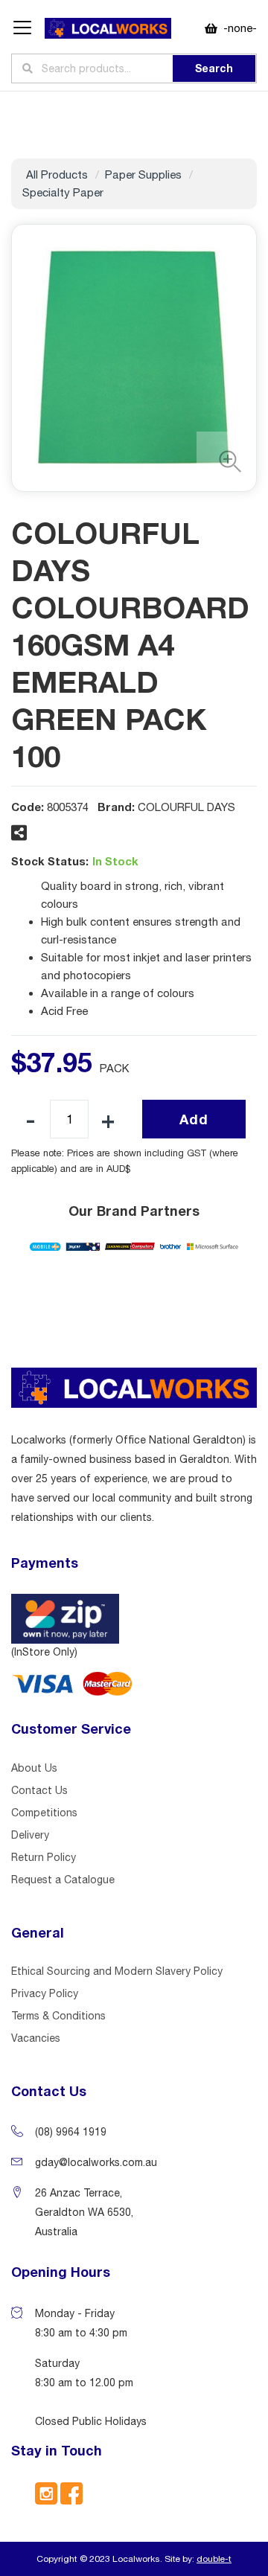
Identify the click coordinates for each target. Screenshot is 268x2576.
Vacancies (36, 2038)
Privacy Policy (45, 1993)
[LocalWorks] (108, 29)
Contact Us (39, 1790)
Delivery (30, 1835)
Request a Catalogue (63, 1880)
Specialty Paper (63, 192)
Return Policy (44, 1857)
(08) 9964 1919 (71, 2132)
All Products (57, 174)
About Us (34, 1768)
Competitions (44, 1813)
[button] (226, 461)
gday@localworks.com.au (96, 2162)
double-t (214, 2559)
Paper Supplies (143, 174)
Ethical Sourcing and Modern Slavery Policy (117, 1971)
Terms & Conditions (58, 2016)
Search (214, 68)
